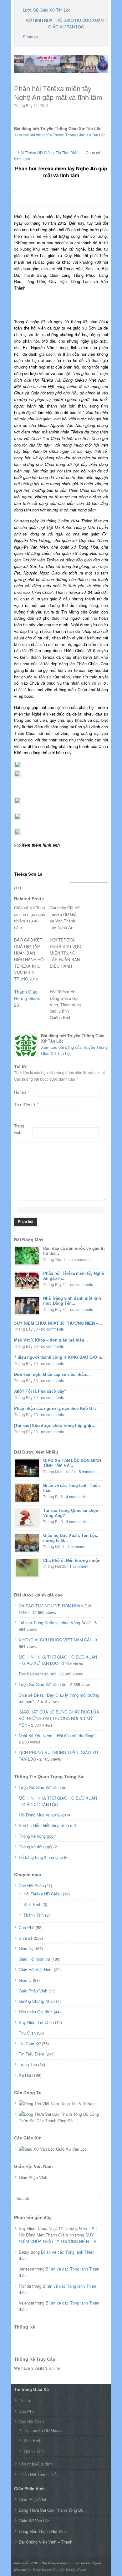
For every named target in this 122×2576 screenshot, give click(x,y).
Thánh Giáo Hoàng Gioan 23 (27, 998)
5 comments (89, 1471)
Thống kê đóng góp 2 (38, 1847)
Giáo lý (25, 1980)
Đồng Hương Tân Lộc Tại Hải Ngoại (59, 2569)
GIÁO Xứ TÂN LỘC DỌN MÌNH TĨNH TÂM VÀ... (72, 1463)
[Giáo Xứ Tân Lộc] (61, 70)
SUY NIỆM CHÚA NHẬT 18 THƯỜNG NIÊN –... (58, 1323)
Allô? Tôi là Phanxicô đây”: (41, 1391)
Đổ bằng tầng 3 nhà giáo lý (43, 1857)
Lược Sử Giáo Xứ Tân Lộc (47, 10)
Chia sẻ (26, 1938)
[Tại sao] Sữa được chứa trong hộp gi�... (55, 1426)
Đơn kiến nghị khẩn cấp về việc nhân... (52, 1374)
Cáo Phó (27, 1927)
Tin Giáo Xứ (30, 2043)
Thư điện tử (26, 1105)
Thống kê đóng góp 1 (38, 1836)
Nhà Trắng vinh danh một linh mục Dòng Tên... (72, 1301)
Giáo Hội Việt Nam (36, 1970)
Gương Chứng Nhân (37, 2001)
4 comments (76, 1496)
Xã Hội (25, 2075)
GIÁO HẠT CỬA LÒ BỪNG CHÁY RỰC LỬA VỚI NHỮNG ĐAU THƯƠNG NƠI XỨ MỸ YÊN (59, 1718)
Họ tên (22, 1092)
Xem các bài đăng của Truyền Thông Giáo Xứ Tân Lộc (74, 1050)
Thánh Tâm (34, 1915)
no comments (81, 1284)
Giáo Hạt (27, 1948)
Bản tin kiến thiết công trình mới (48, 1825)
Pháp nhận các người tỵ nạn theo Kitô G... (55, 1408)
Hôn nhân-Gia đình (36, 2012)
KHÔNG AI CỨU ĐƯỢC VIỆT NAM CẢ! (55, 1640)
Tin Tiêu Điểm (68, 152)
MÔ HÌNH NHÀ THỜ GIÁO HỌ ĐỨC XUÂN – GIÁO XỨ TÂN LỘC (66, 23)
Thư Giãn (27, 2033)
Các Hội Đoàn (31, 1886)
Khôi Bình (32, 1904)
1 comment (77, 1546)
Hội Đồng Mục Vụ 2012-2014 (45, 1815)
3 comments (76, 1521)
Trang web (19, 1129)
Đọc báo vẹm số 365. (38, 1674)
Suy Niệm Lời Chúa (36, 2022)
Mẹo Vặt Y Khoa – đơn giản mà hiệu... (51, 1340)
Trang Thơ (28, 2064)
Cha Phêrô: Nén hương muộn (72, 1560)
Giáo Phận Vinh (33, 1991)
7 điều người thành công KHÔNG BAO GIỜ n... (59, 1357)
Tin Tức (26, 2400)
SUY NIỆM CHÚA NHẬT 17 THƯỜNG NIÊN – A (58, 2238)
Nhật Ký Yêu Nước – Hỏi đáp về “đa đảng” (57, 1735)
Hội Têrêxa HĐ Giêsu (36, 152)
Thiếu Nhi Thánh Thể (38, 2474)
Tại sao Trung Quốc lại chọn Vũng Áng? (55, 1623)
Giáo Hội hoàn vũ (34, 1959)
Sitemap (30, 37)
